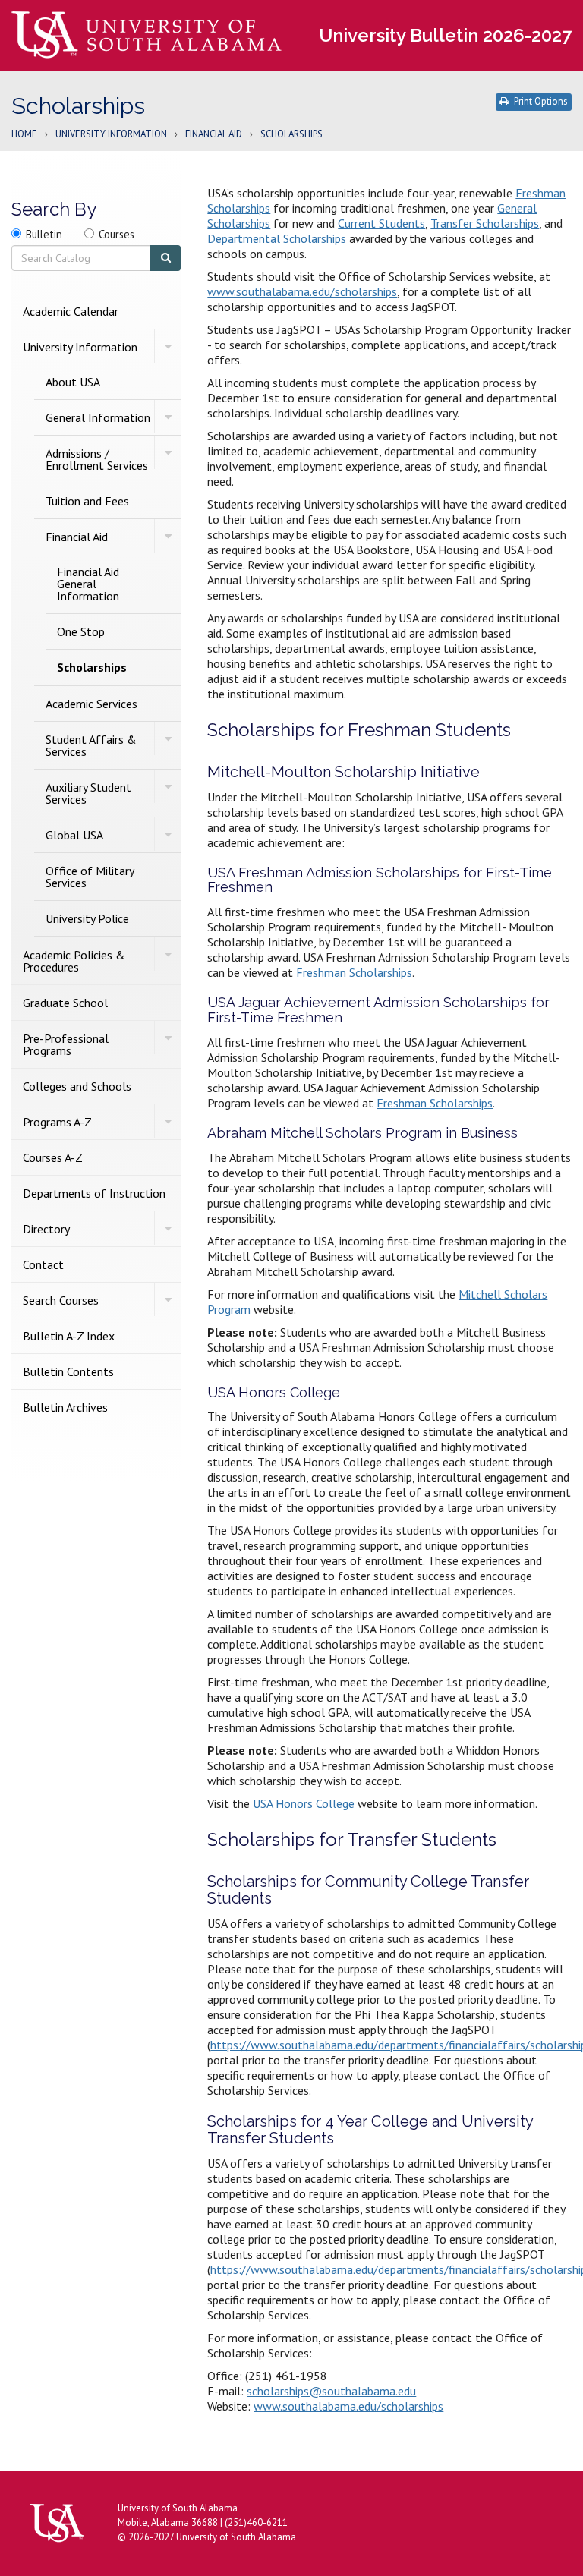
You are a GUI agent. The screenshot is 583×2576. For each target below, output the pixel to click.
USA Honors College (304, 1803)
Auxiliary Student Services (88, 793)
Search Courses (61, 1300)
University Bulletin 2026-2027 (445, 35)
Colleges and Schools (77, 1086)
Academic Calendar (71, 311)
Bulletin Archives (65, 1407)
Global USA (74, 835)
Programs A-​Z (57, 1122)
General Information (98, 417)
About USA (73, 382)
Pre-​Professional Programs (66, 1044)
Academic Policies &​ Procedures (74, 961)
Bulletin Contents (68, 1371)
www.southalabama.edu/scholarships (302, 291)
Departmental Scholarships (277, 238)
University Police (87, 918)
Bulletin (44, 234)
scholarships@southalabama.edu (331, 2391)
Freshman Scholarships (354, 972)
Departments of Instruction (94, 1193)
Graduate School (65, 1003)
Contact (43, 1264)
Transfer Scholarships (485, 223)
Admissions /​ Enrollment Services (97, 459)
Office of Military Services (90, 877)
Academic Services (91, 704)
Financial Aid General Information (88, 584)
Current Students (381, 223)
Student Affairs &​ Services (91, 745)
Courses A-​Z (53, 1157)
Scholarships (92, 667)
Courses (117, 234)
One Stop (81, 631)
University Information (111, 135)
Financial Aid (214, 135)
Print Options (541, 101)
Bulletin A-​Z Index (69, 1336)
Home (24, 135)
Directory (46, 1229)
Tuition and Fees (87, 501)
